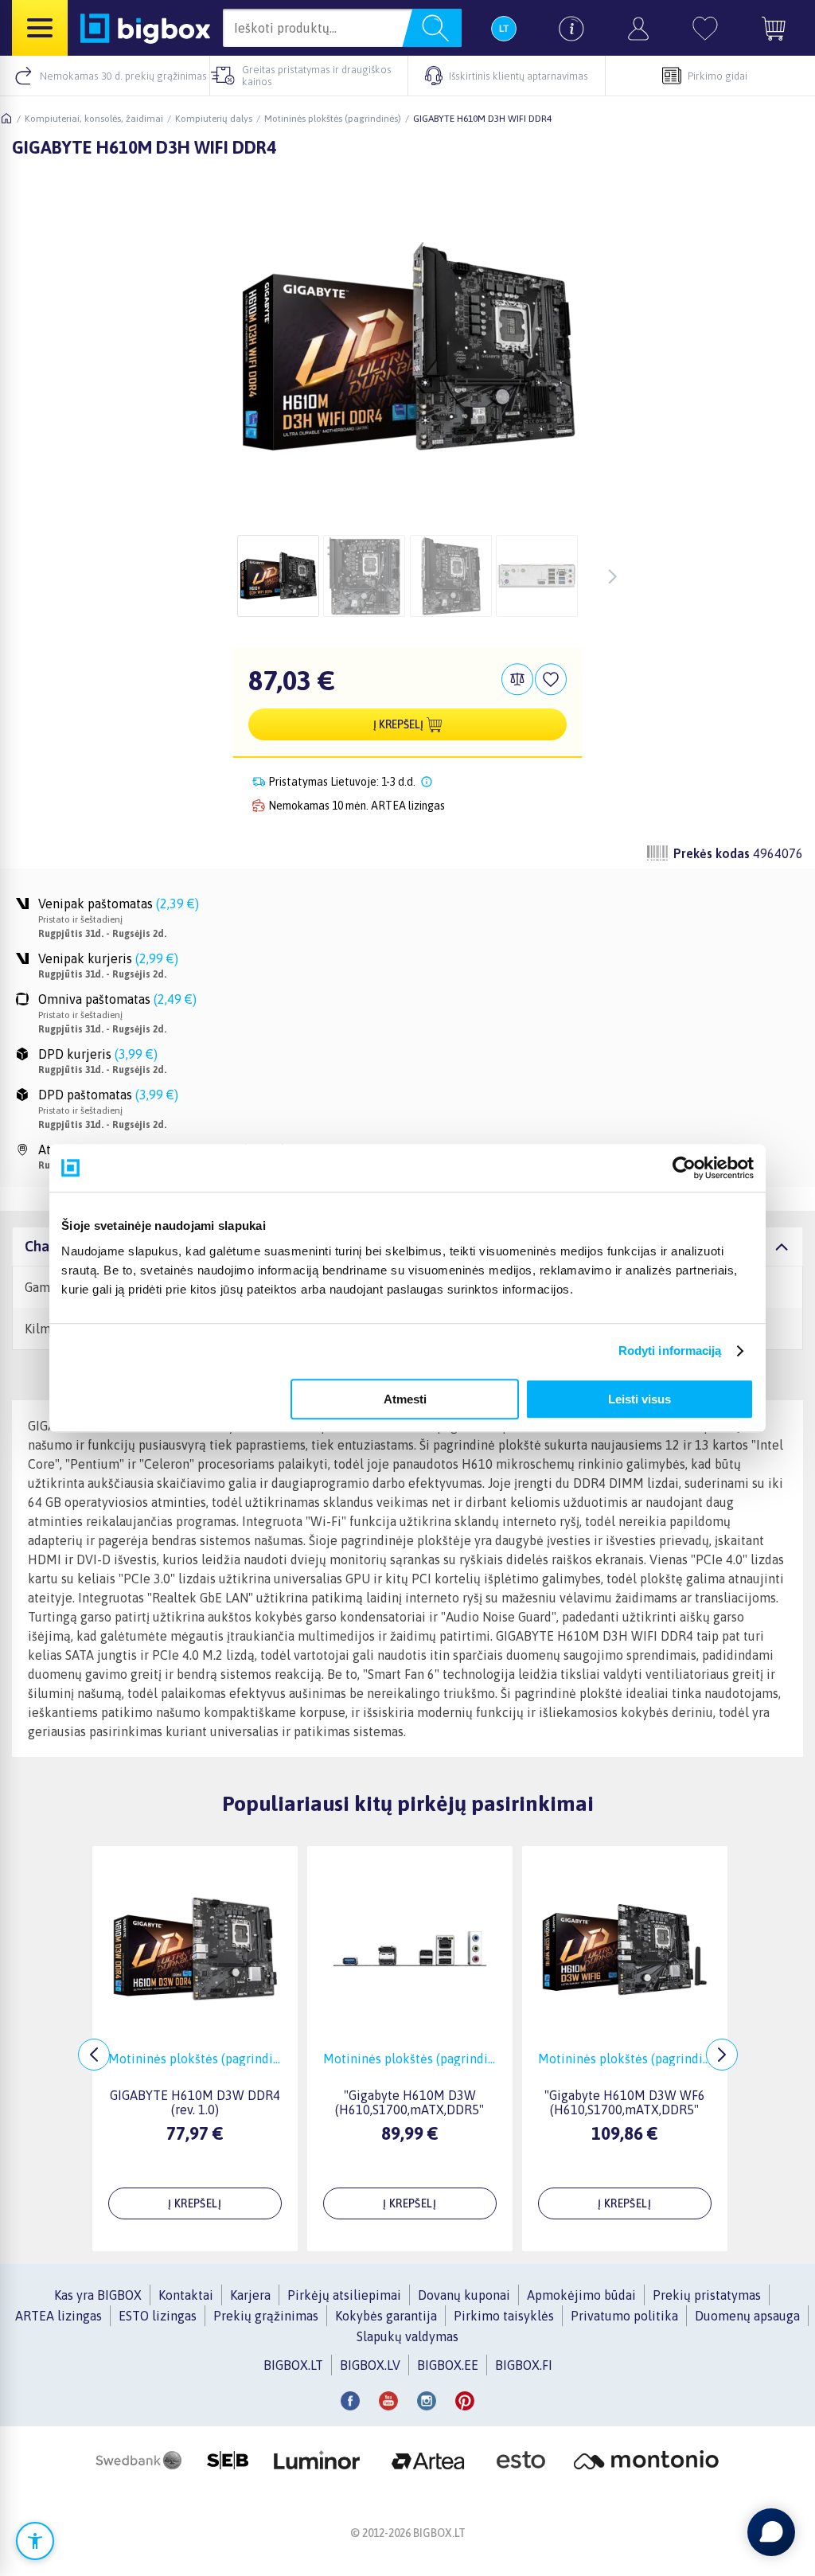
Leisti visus (640, 1399)
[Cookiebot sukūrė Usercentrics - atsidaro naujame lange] (684, 1168)
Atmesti (405, 1399)
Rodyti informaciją (670, 1350)
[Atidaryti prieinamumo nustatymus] (35, 2541)
